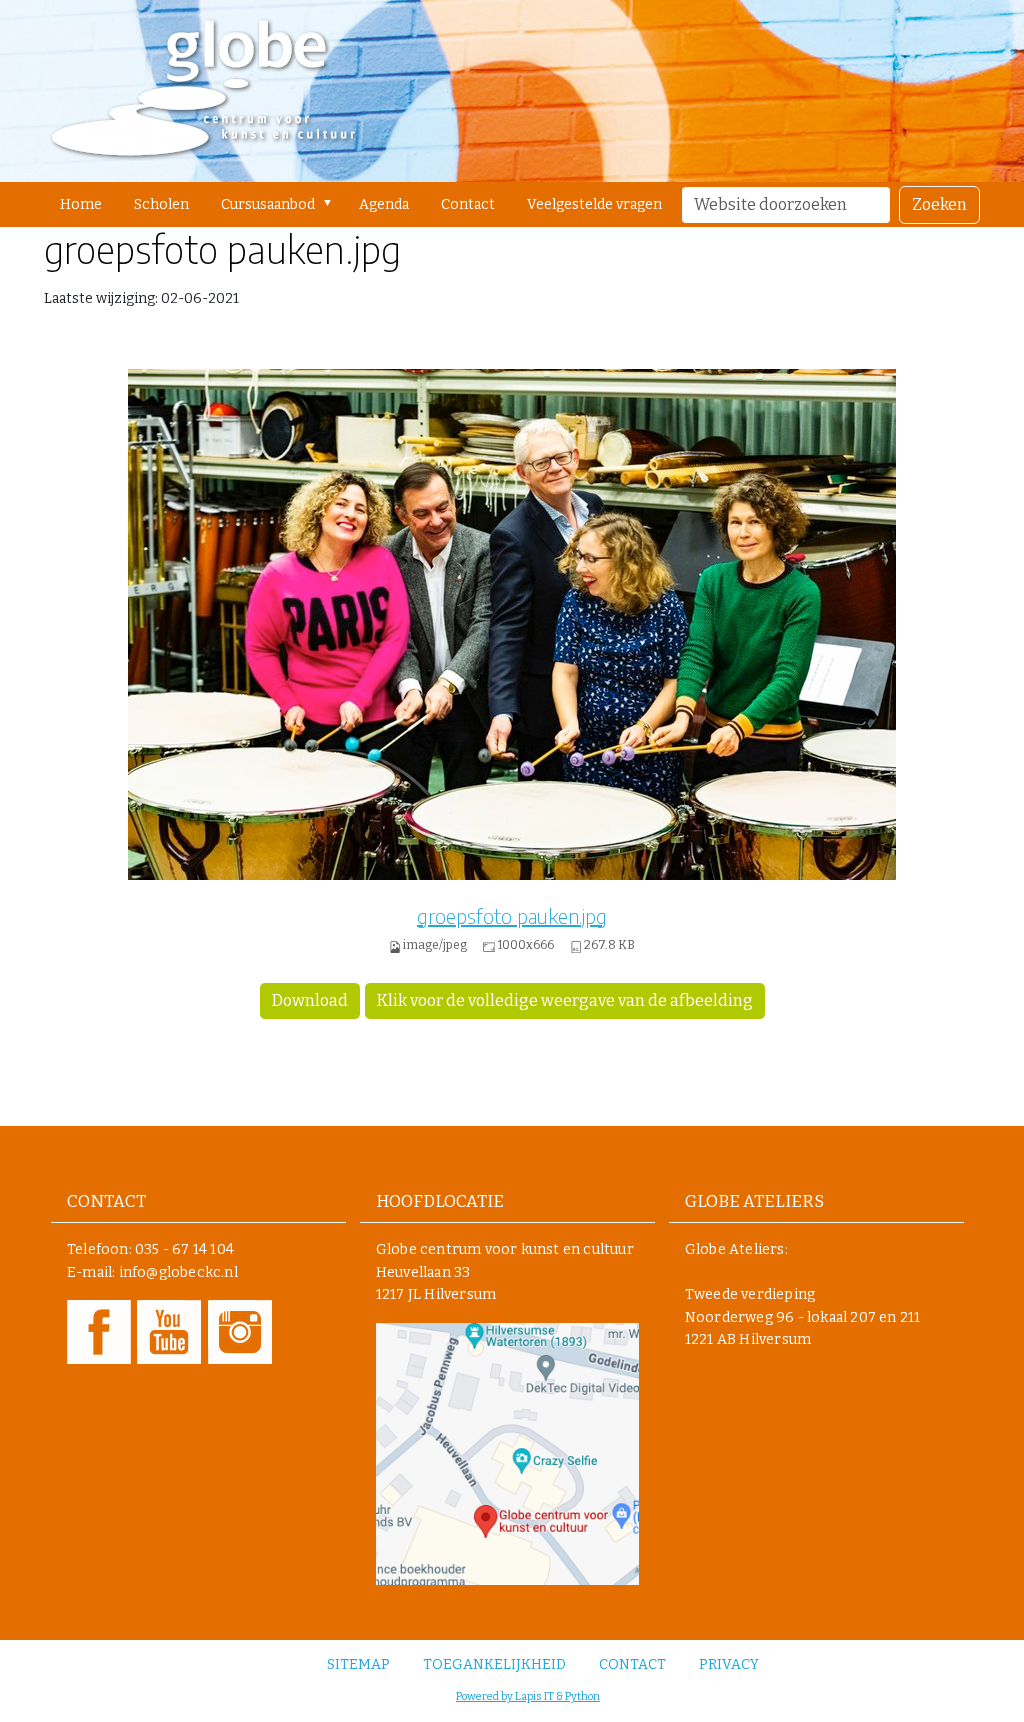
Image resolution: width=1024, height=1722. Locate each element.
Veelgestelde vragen (594, 204)
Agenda (384, 204)
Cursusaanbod (268, 204)
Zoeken (939, 204)
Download (310, 1000)
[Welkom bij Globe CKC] (203, 91)
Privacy (729, 1664)
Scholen (161, 204)
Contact (468, 204)
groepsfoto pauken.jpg (512, 915)
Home (81, 204)
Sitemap (358, 1664)
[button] (331, 203)
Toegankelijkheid (494, 1664)
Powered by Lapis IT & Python (528, 1696)
